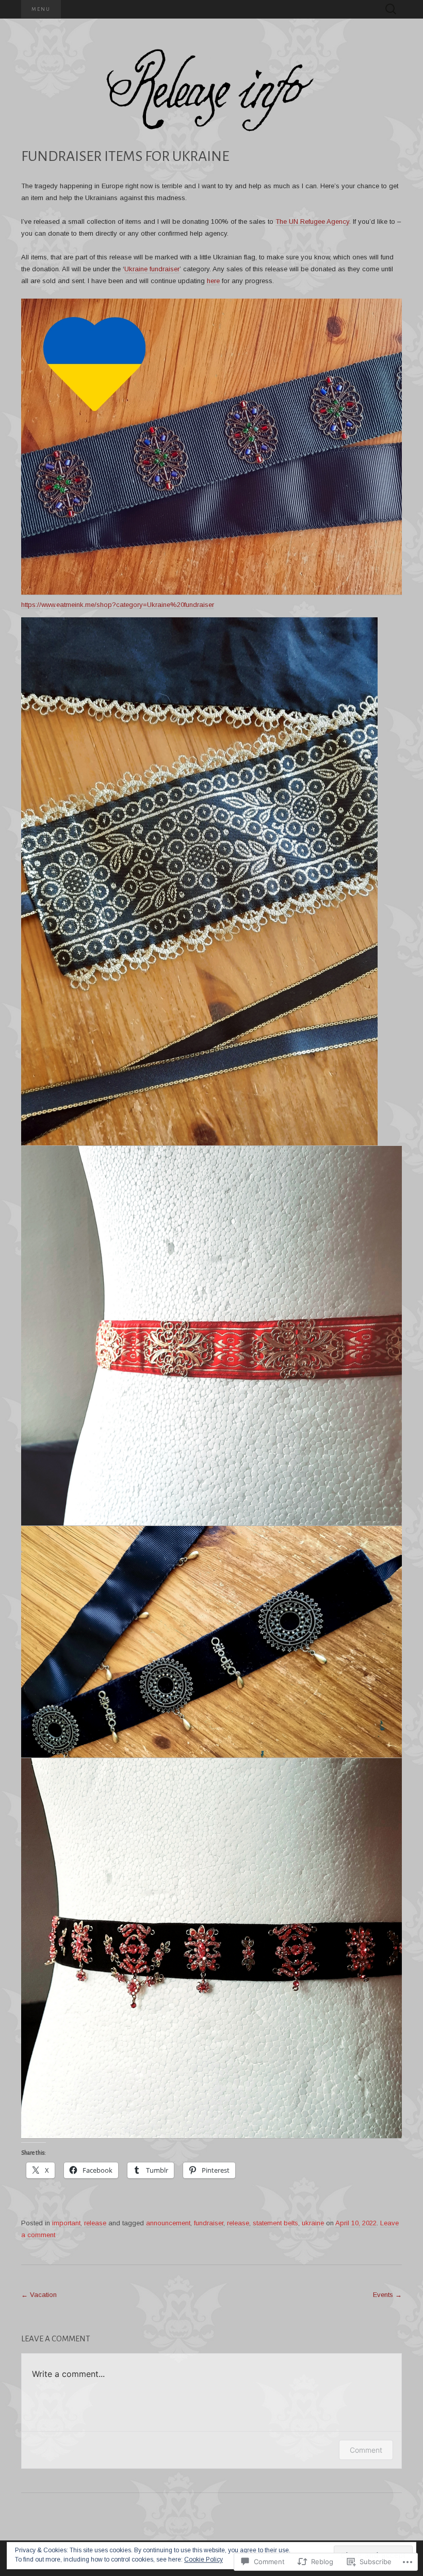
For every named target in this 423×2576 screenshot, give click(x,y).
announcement (168, 2223)
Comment (366, 2450)
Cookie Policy (204, 2559)
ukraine (313, 2223)
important (66, 2223)
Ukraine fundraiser (152, 269)
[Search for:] (391, 10)
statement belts (275, 2223)
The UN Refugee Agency (312, 221)
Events (387, 2295)
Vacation (39, 2295)
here (213, 281)
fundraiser (209, 2223)
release (95, 2223)
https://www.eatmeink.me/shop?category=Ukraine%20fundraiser (118, 605)
